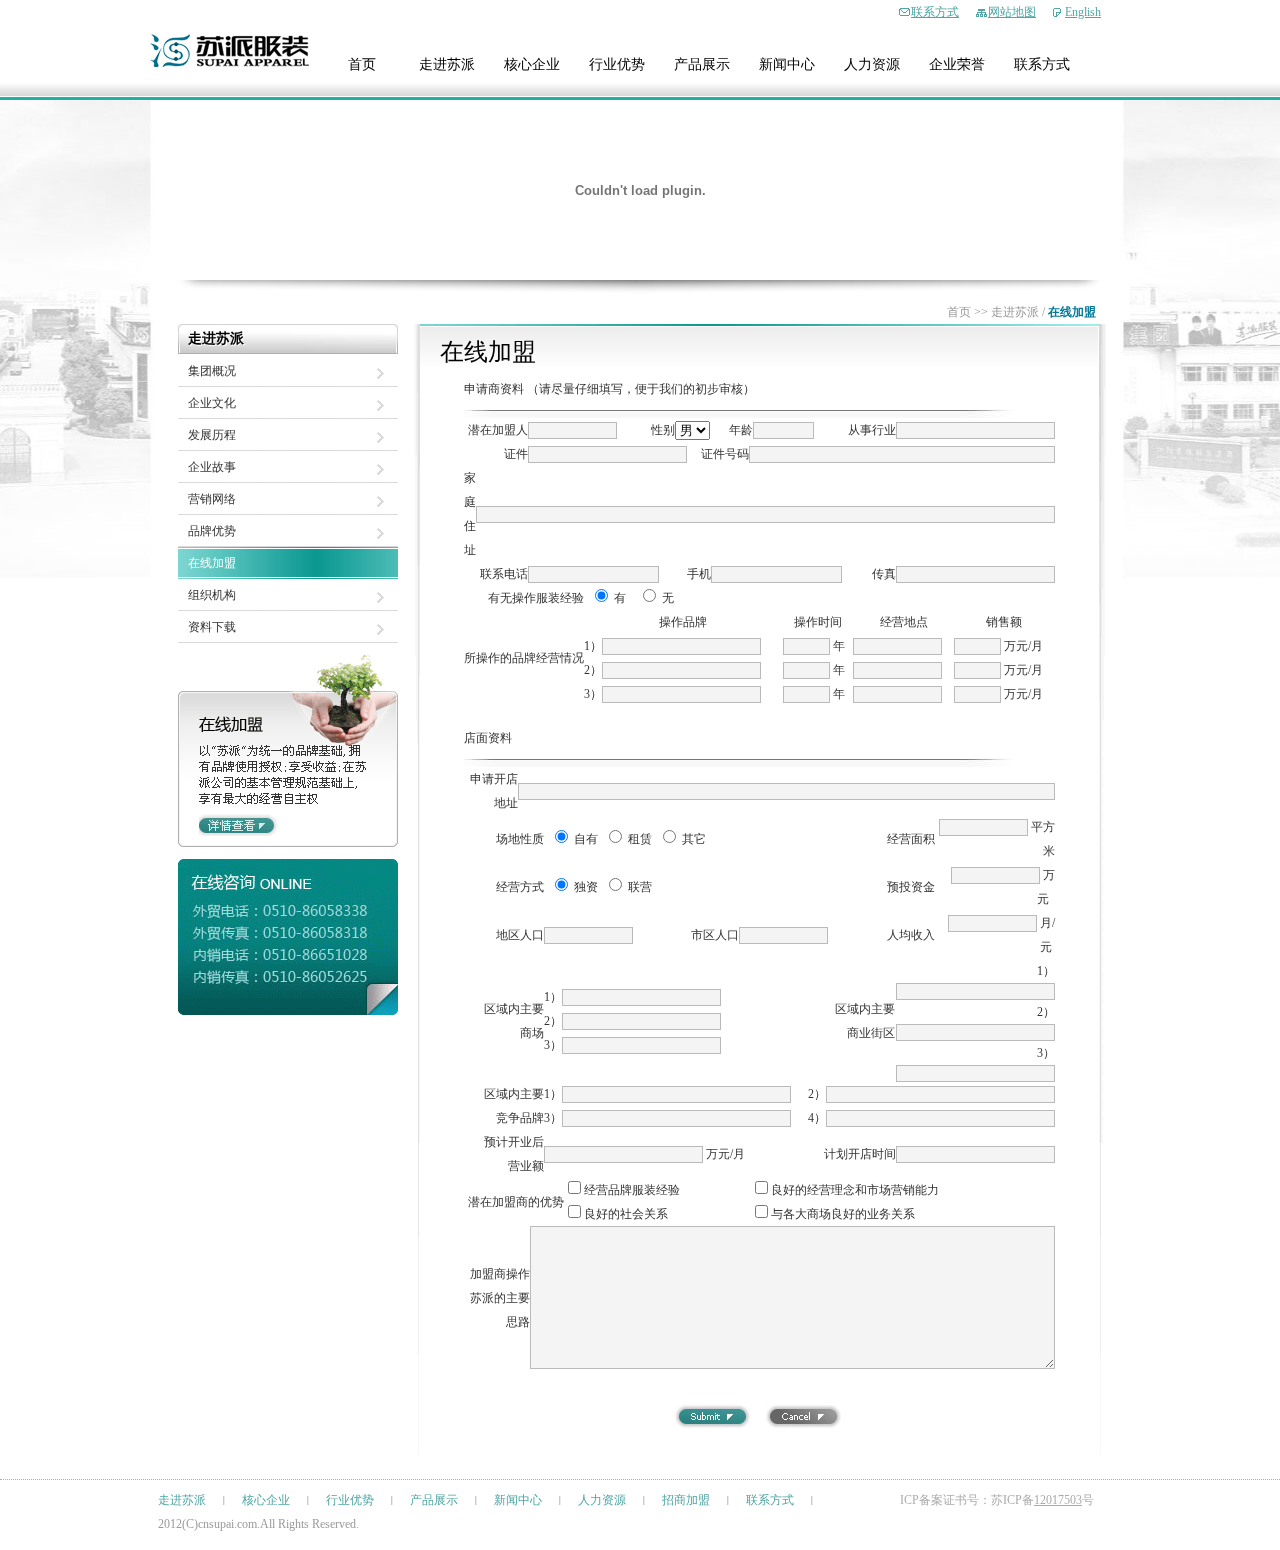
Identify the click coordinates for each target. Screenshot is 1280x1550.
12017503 (1058, 1500)
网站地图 (1012, 12)
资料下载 (212, 627)
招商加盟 (686, 1500)
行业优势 (617, 64)
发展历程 (212, 435)
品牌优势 (212, 531)
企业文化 (212, 403)
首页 (362, 64)
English (1083, 12)
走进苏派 (447, 64)
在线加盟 (212, 563)
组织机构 (212, 595)
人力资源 (872, 64)
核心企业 (532, 64)
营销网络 (212, 499)
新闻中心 (787, 64)
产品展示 (702, 64)
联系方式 (935, 12)
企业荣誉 (957, 64)
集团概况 (212, 371)
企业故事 (212, 467)
